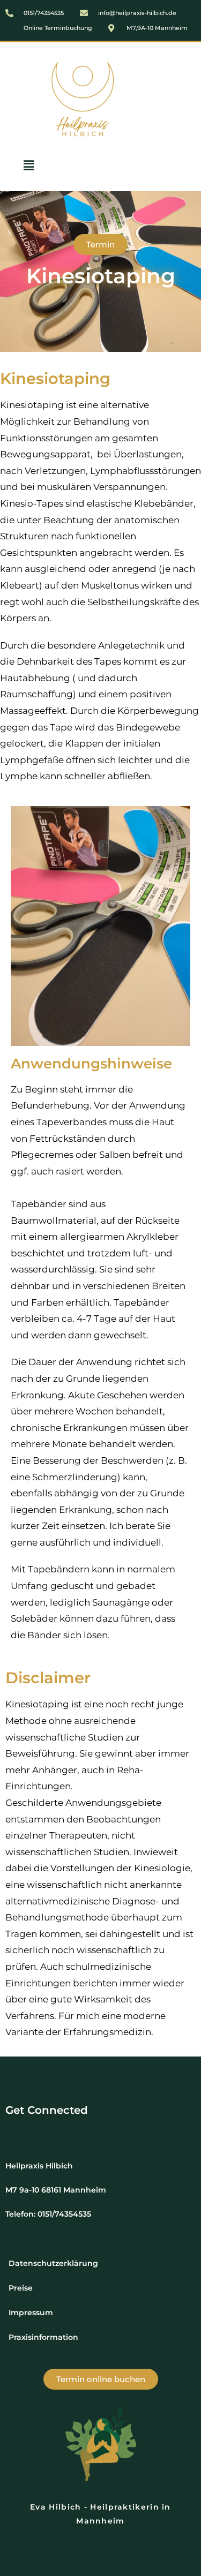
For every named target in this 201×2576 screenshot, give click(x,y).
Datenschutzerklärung (53, 2263)
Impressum (31, 2313)
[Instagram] (110, 2129)
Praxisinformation (43, 2337)
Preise (21, 2288)
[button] (28, 165)
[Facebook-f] (91, 2129)
